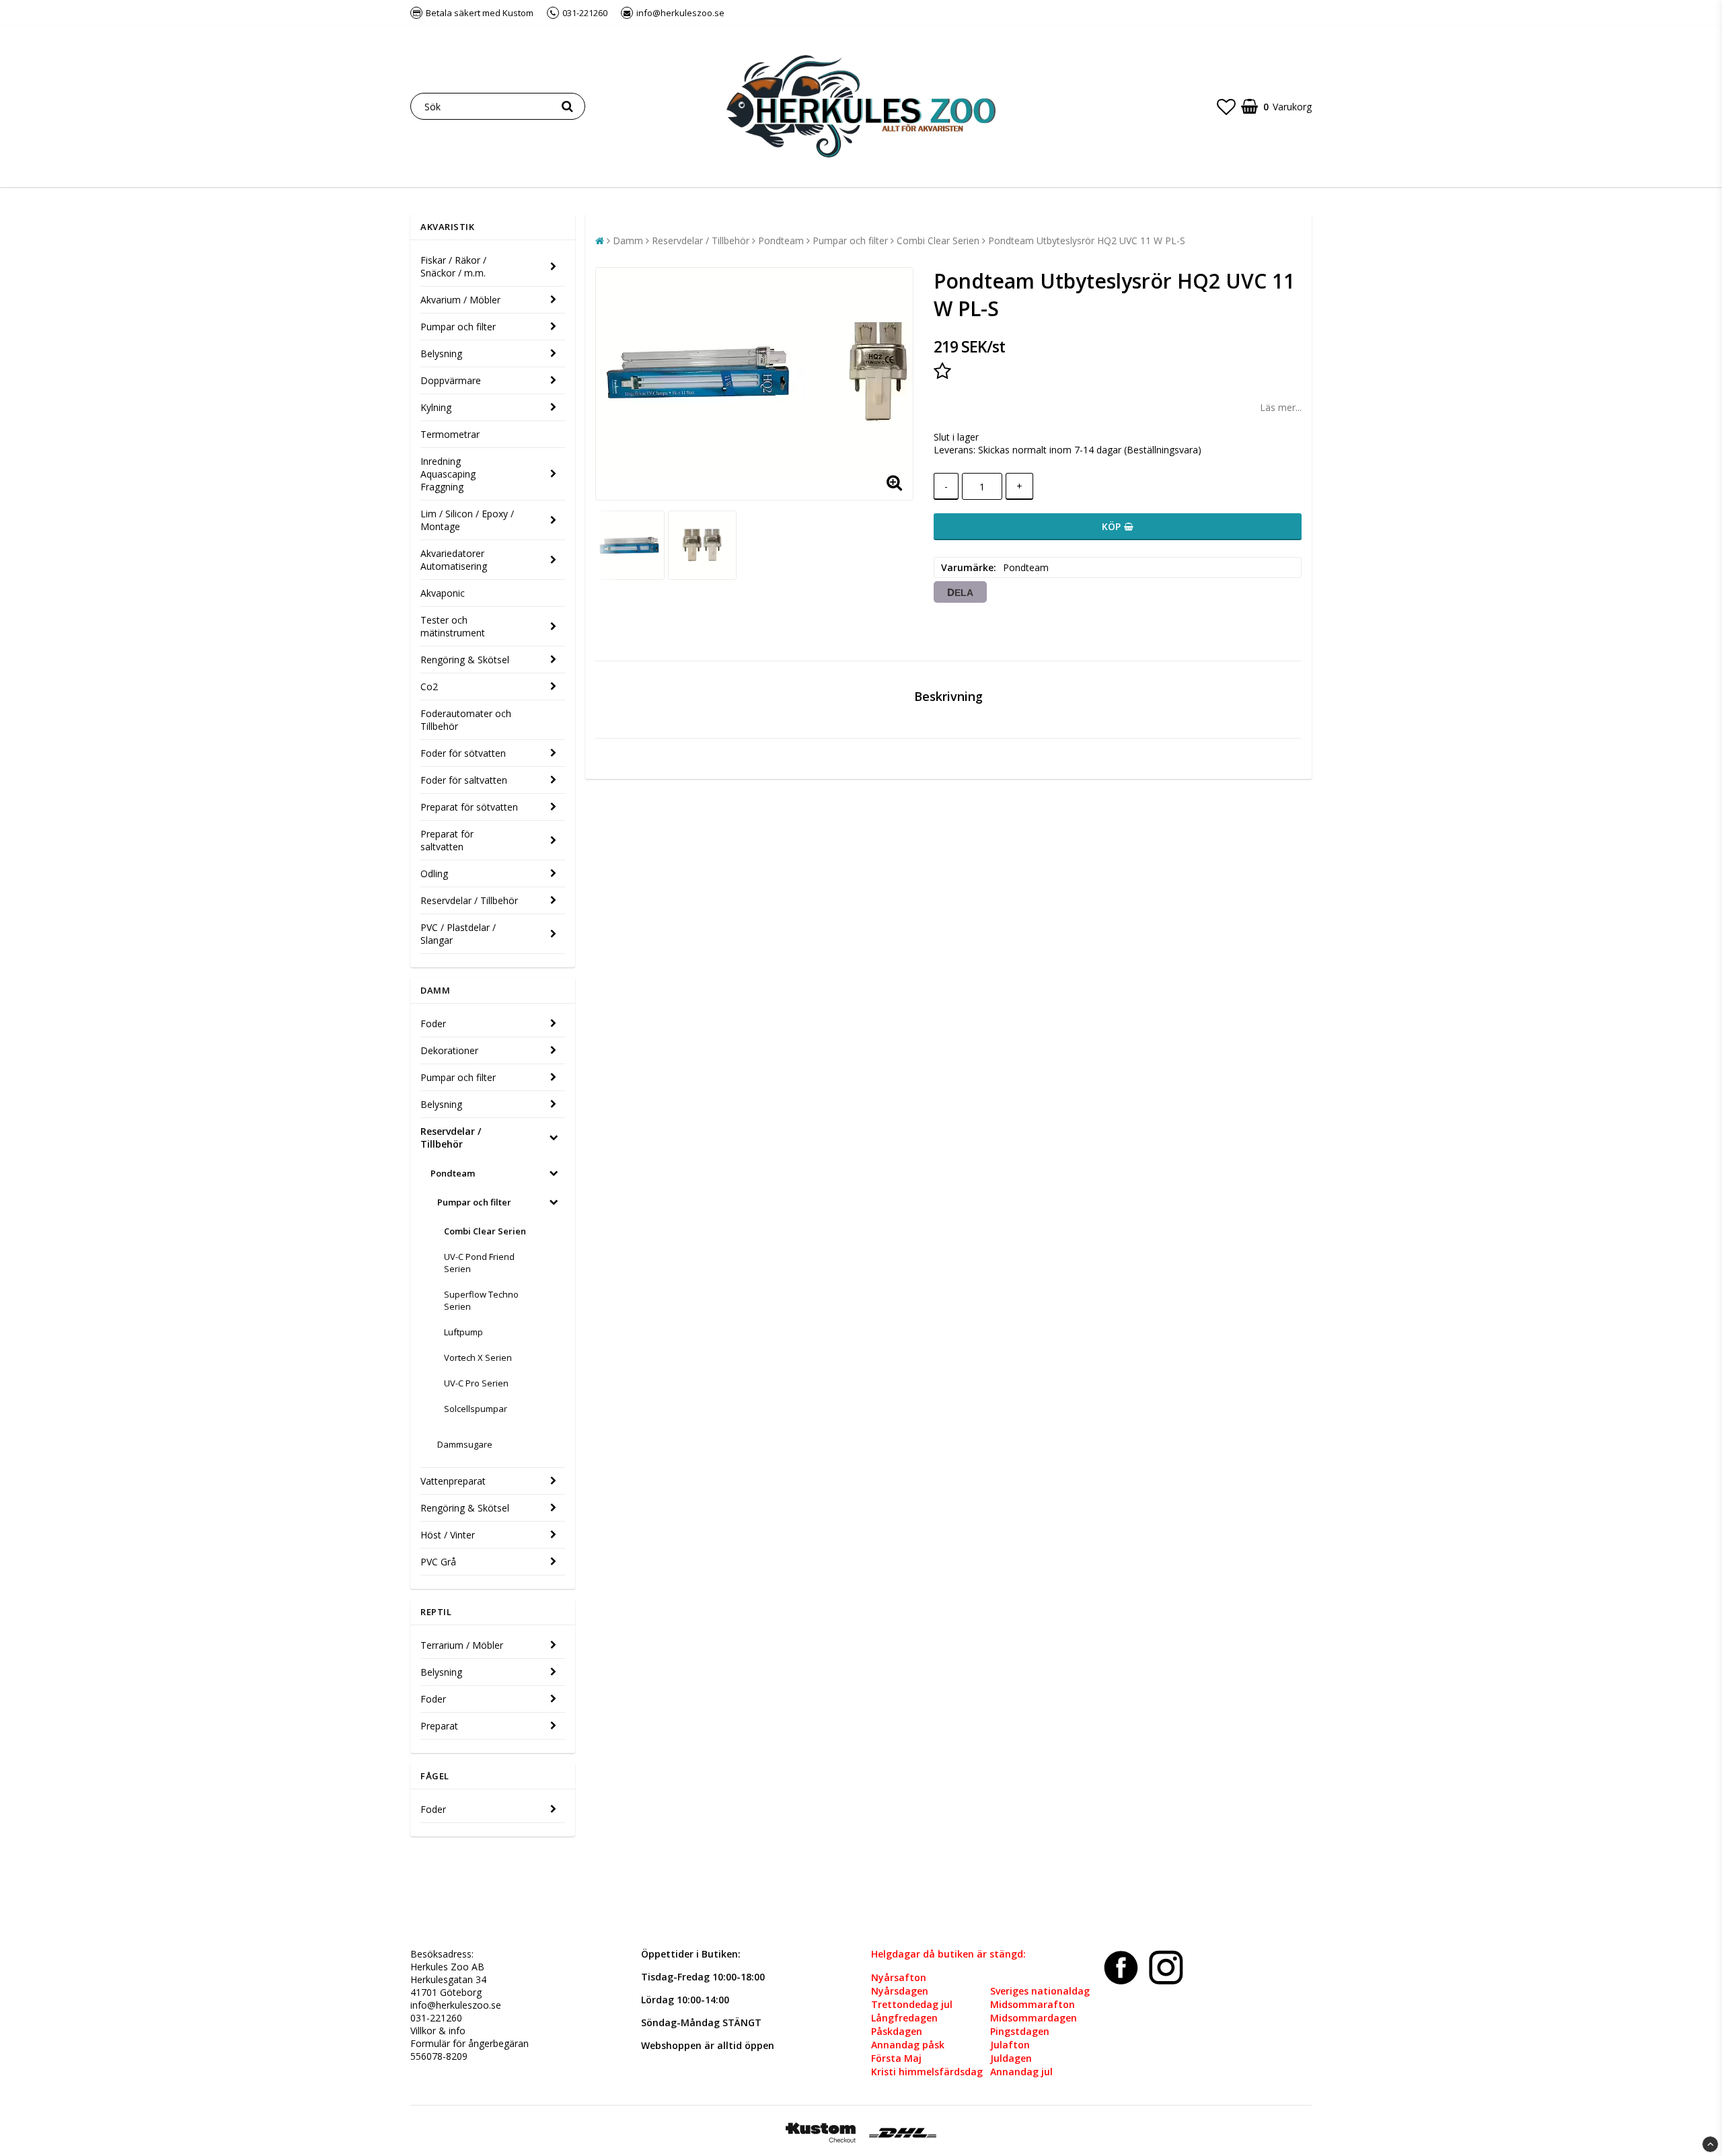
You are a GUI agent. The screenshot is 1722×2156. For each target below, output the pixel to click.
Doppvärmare (451, 380)
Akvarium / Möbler (460, 300)
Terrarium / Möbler (462, 1645)
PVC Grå (438, 1562)
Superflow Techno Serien (481, 1300)
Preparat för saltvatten (447, 840)
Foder (433, 1024)
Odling (434, 873)
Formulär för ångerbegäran (470, 2043)
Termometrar (450, 434)
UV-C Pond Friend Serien (479, 1263)
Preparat (439, 1726)
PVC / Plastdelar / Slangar (458, 934)
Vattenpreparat (453, 1481)
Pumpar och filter (458, 327)
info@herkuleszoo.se (456, 2005)
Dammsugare (465, 1444)
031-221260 (436, 2018)
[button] (1226, 106)
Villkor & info (438, 2031)
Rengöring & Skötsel (465, 660)
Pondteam (453, 1173)
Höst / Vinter (448, 1535)
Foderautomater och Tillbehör (466, 720)
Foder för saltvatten (464, 780)
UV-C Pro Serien (476, 1383)
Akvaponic (443, 593)
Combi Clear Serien (485, 1231)
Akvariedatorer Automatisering (454, 560)
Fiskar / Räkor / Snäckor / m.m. (453, 266)
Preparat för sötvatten (469, 807)
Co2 (429, 686)
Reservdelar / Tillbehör (469, 900)
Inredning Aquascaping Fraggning (448, 474)
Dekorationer (449, 1050)
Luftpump (463, 1332)
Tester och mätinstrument (453, 626)
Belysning (441, 354)
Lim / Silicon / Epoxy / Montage (467, 520)
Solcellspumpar (476, 1409)
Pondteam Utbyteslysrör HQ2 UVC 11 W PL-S (1087, 240)
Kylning (436, 407)
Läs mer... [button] (1281, 407)
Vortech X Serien (478, 1358)
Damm (628, 240)
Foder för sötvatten (463, 753)
